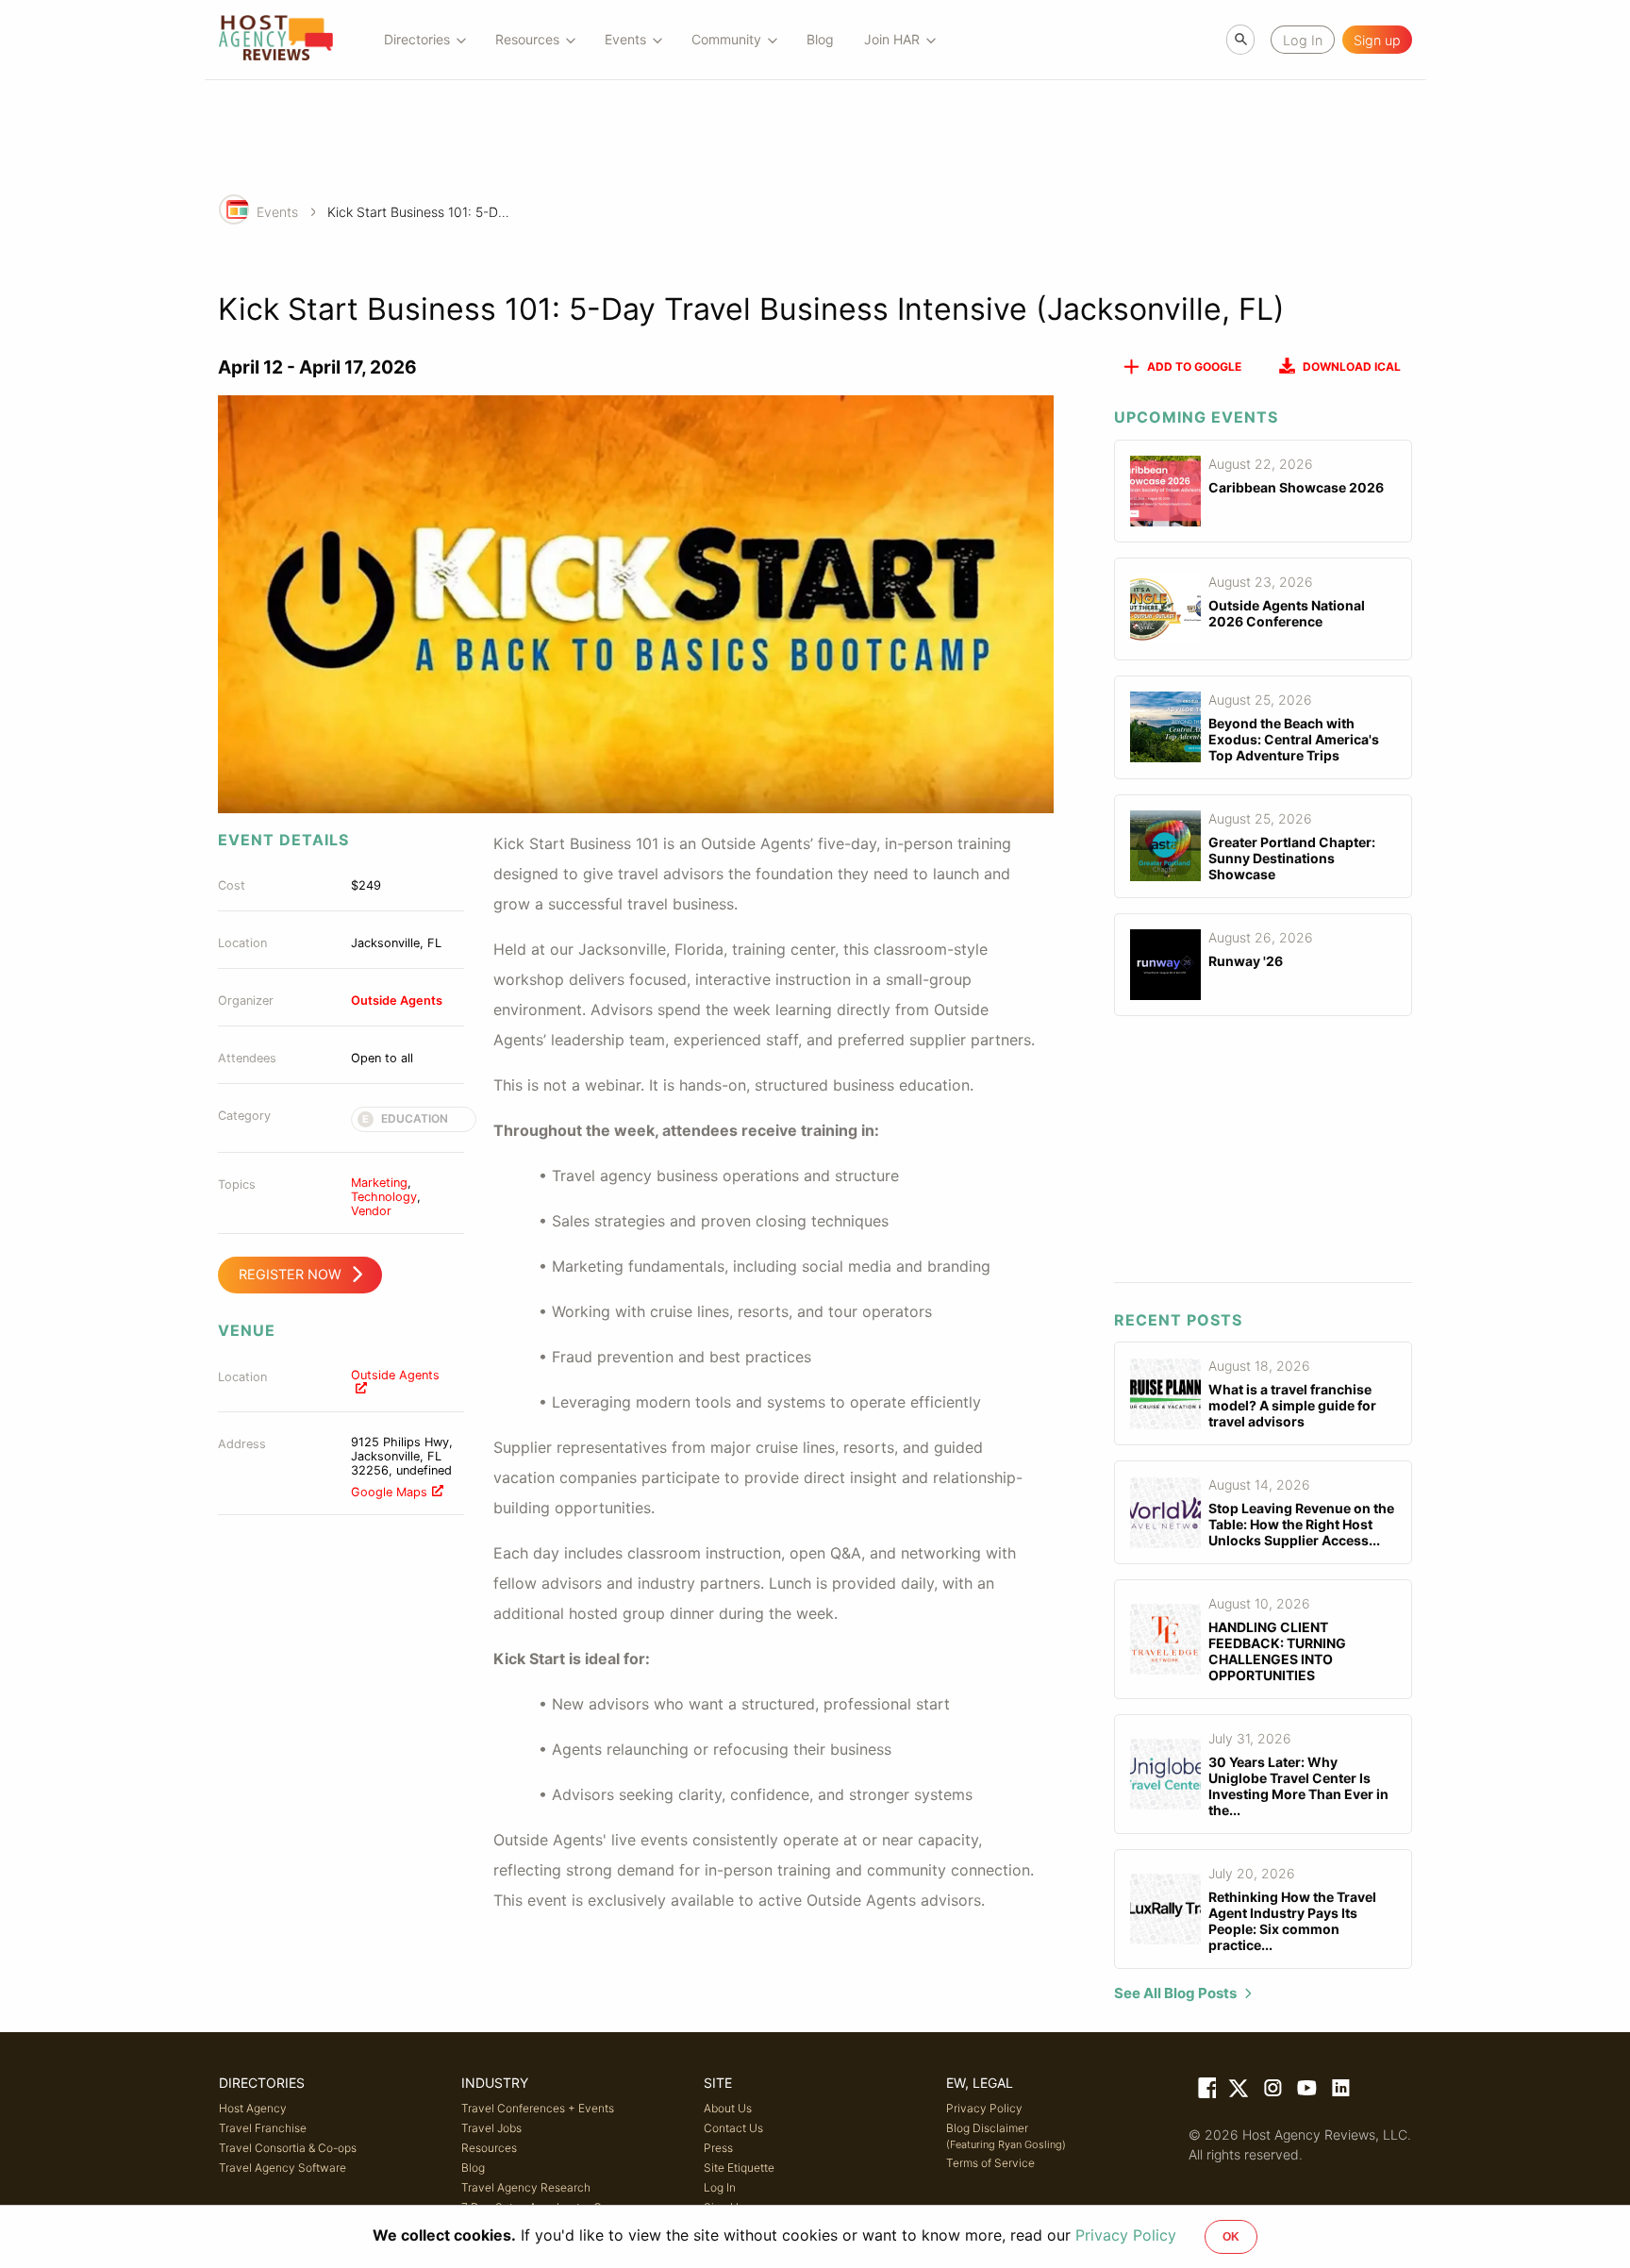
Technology (384, 1197)
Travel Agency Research (526, 2187)
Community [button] (726, 39)
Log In (720, 2187)
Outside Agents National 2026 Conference (1287, 613)
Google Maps (389, 1492)
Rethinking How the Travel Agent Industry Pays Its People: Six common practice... (1292, 1921)
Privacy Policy (984, 2108)
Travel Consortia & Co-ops (288, 2148)
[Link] (1206, 2092)
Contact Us (733, 2128)
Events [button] (625, 39)
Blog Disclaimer (1006, 2136)
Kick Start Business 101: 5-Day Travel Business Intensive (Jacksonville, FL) (422, 212)
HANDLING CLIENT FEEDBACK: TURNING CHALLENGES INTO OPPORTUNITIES (1277, 1651)
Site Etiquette (739, 2168)
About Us (728, 2108)
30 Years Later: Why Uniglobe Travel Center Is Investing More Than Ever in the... (1298, 1786)
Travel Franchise (263, 2128)
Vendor (371, 1211)
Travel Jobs (491, 2128)
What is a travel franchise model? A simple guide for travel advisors (1292, 1405)
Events (277, 212)
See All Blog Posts (1175, 1993)
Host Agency (253, 2108)
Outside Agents (397, 1001)
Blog (820, 39)
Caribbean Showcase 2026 (1296, 487)
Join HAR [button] (892, 39)
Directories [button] (417, 39)
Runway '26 (1246, 961)
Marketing (379, 1183)
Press (718, 2148)
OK (1231, 2237)
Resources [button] (527, 39)
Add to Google (1194, 367)
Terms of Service (990, 2163)
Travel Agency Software (283, 2168)
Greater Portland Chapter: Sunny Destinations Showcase (1292, 858)
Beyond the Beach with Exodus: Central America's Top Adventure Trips (1294, 739)
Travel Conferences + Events (538, 2108)
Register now (290, 1274)
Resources (489, 2148)
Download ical (1352, 367)
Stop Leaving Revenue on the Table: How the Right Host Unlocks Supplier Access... (1301, 1524)
